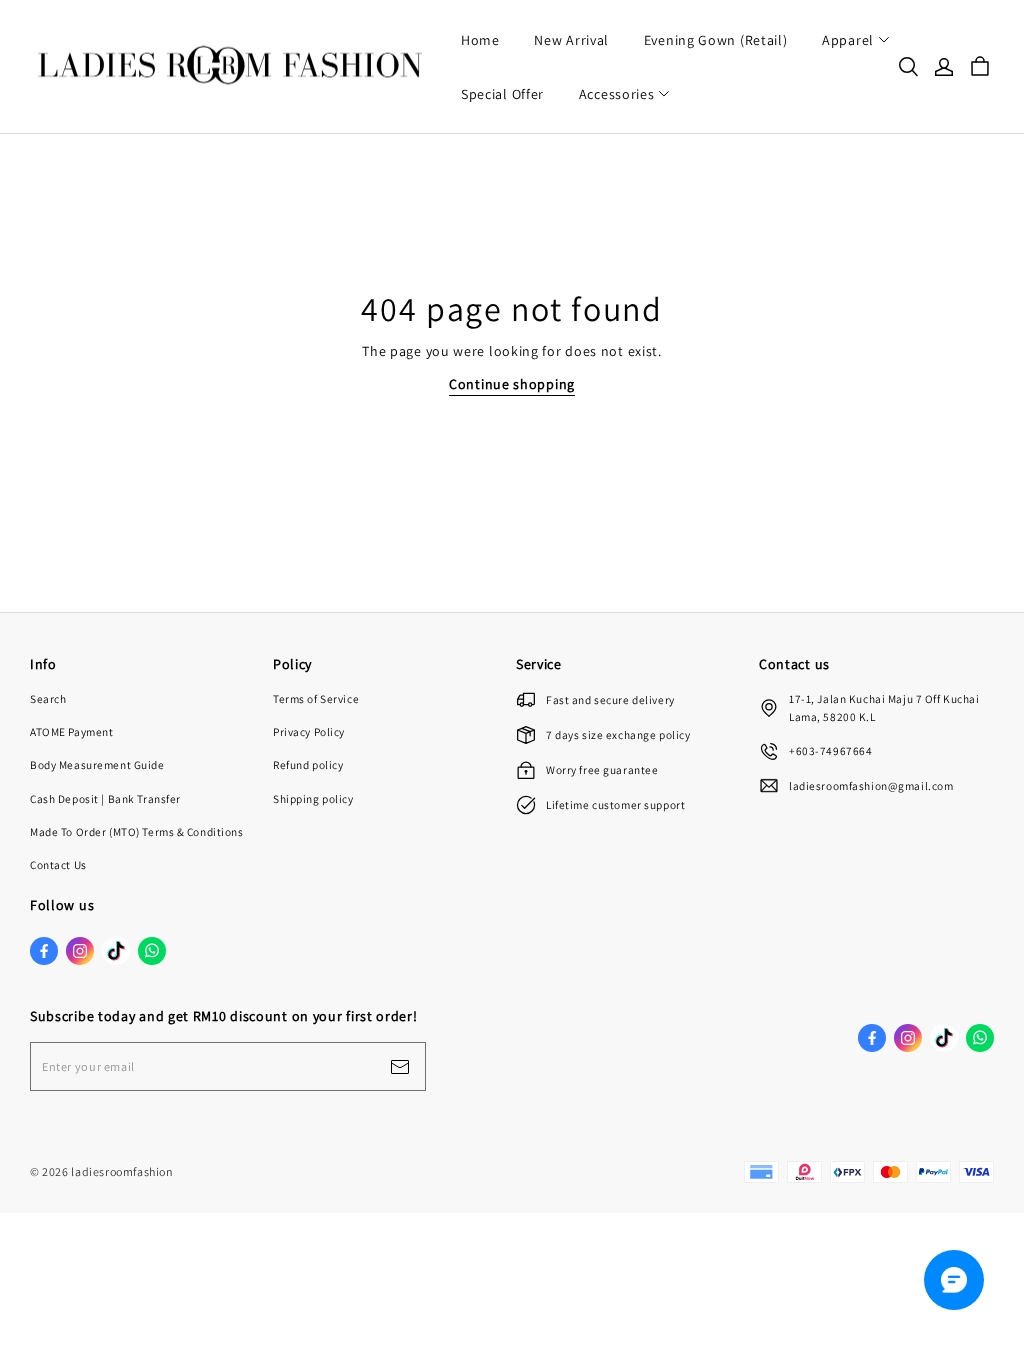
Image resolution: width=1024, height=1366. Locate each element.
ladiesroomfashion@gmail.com (871, 785)
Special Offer (502, 94)
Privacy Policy (309, 731)
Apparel (848, 40)
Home (480, 40)
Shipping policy (313, 798)
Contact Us (58, 864)
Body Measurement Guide (97, 764)
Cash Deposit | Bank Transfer (105, 798)
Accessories (617, 94)
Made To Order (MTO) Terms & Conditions (137, 831)
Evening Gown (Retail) (716, 40)
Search (48, 698)
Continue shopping (512, 384)
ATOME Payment (71, 731)
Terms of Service (316, 698)
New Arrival (571, 40)
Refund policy (308, 764)
